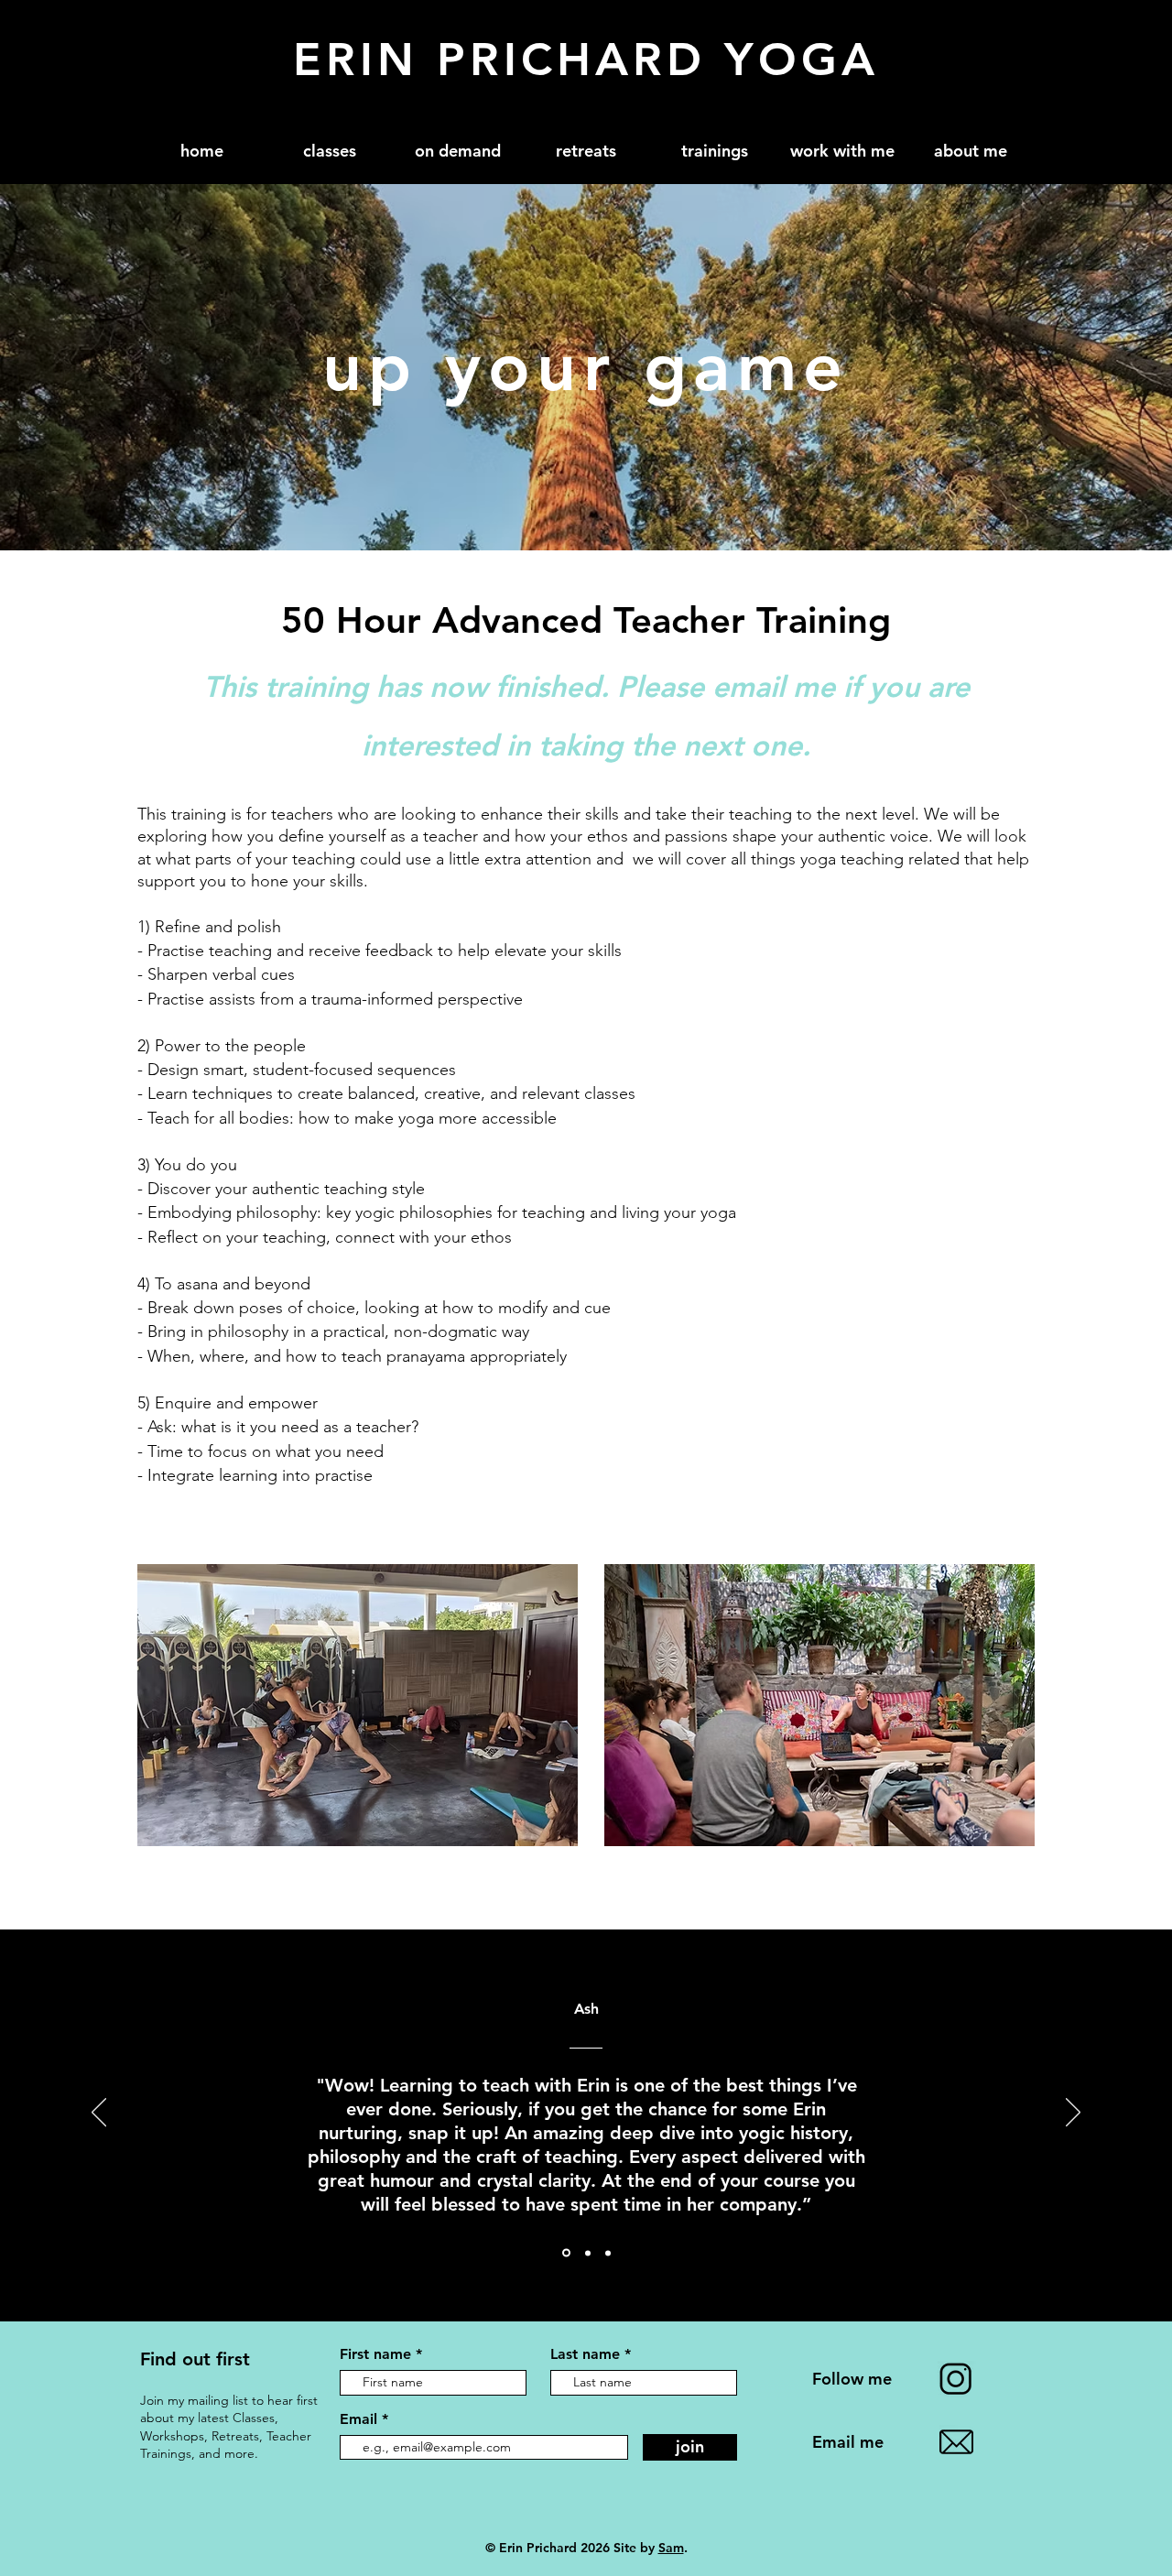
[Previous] (99, 2114)
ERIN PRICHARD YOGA (586, 60)
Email (361, 2419)
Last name (585, 2354)
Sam (671, 2548)
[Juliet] (588, 2253)
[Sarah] (608, 2253)
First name (375, 2354)
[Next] (1073, 2114)
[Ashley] (566, 2253)
